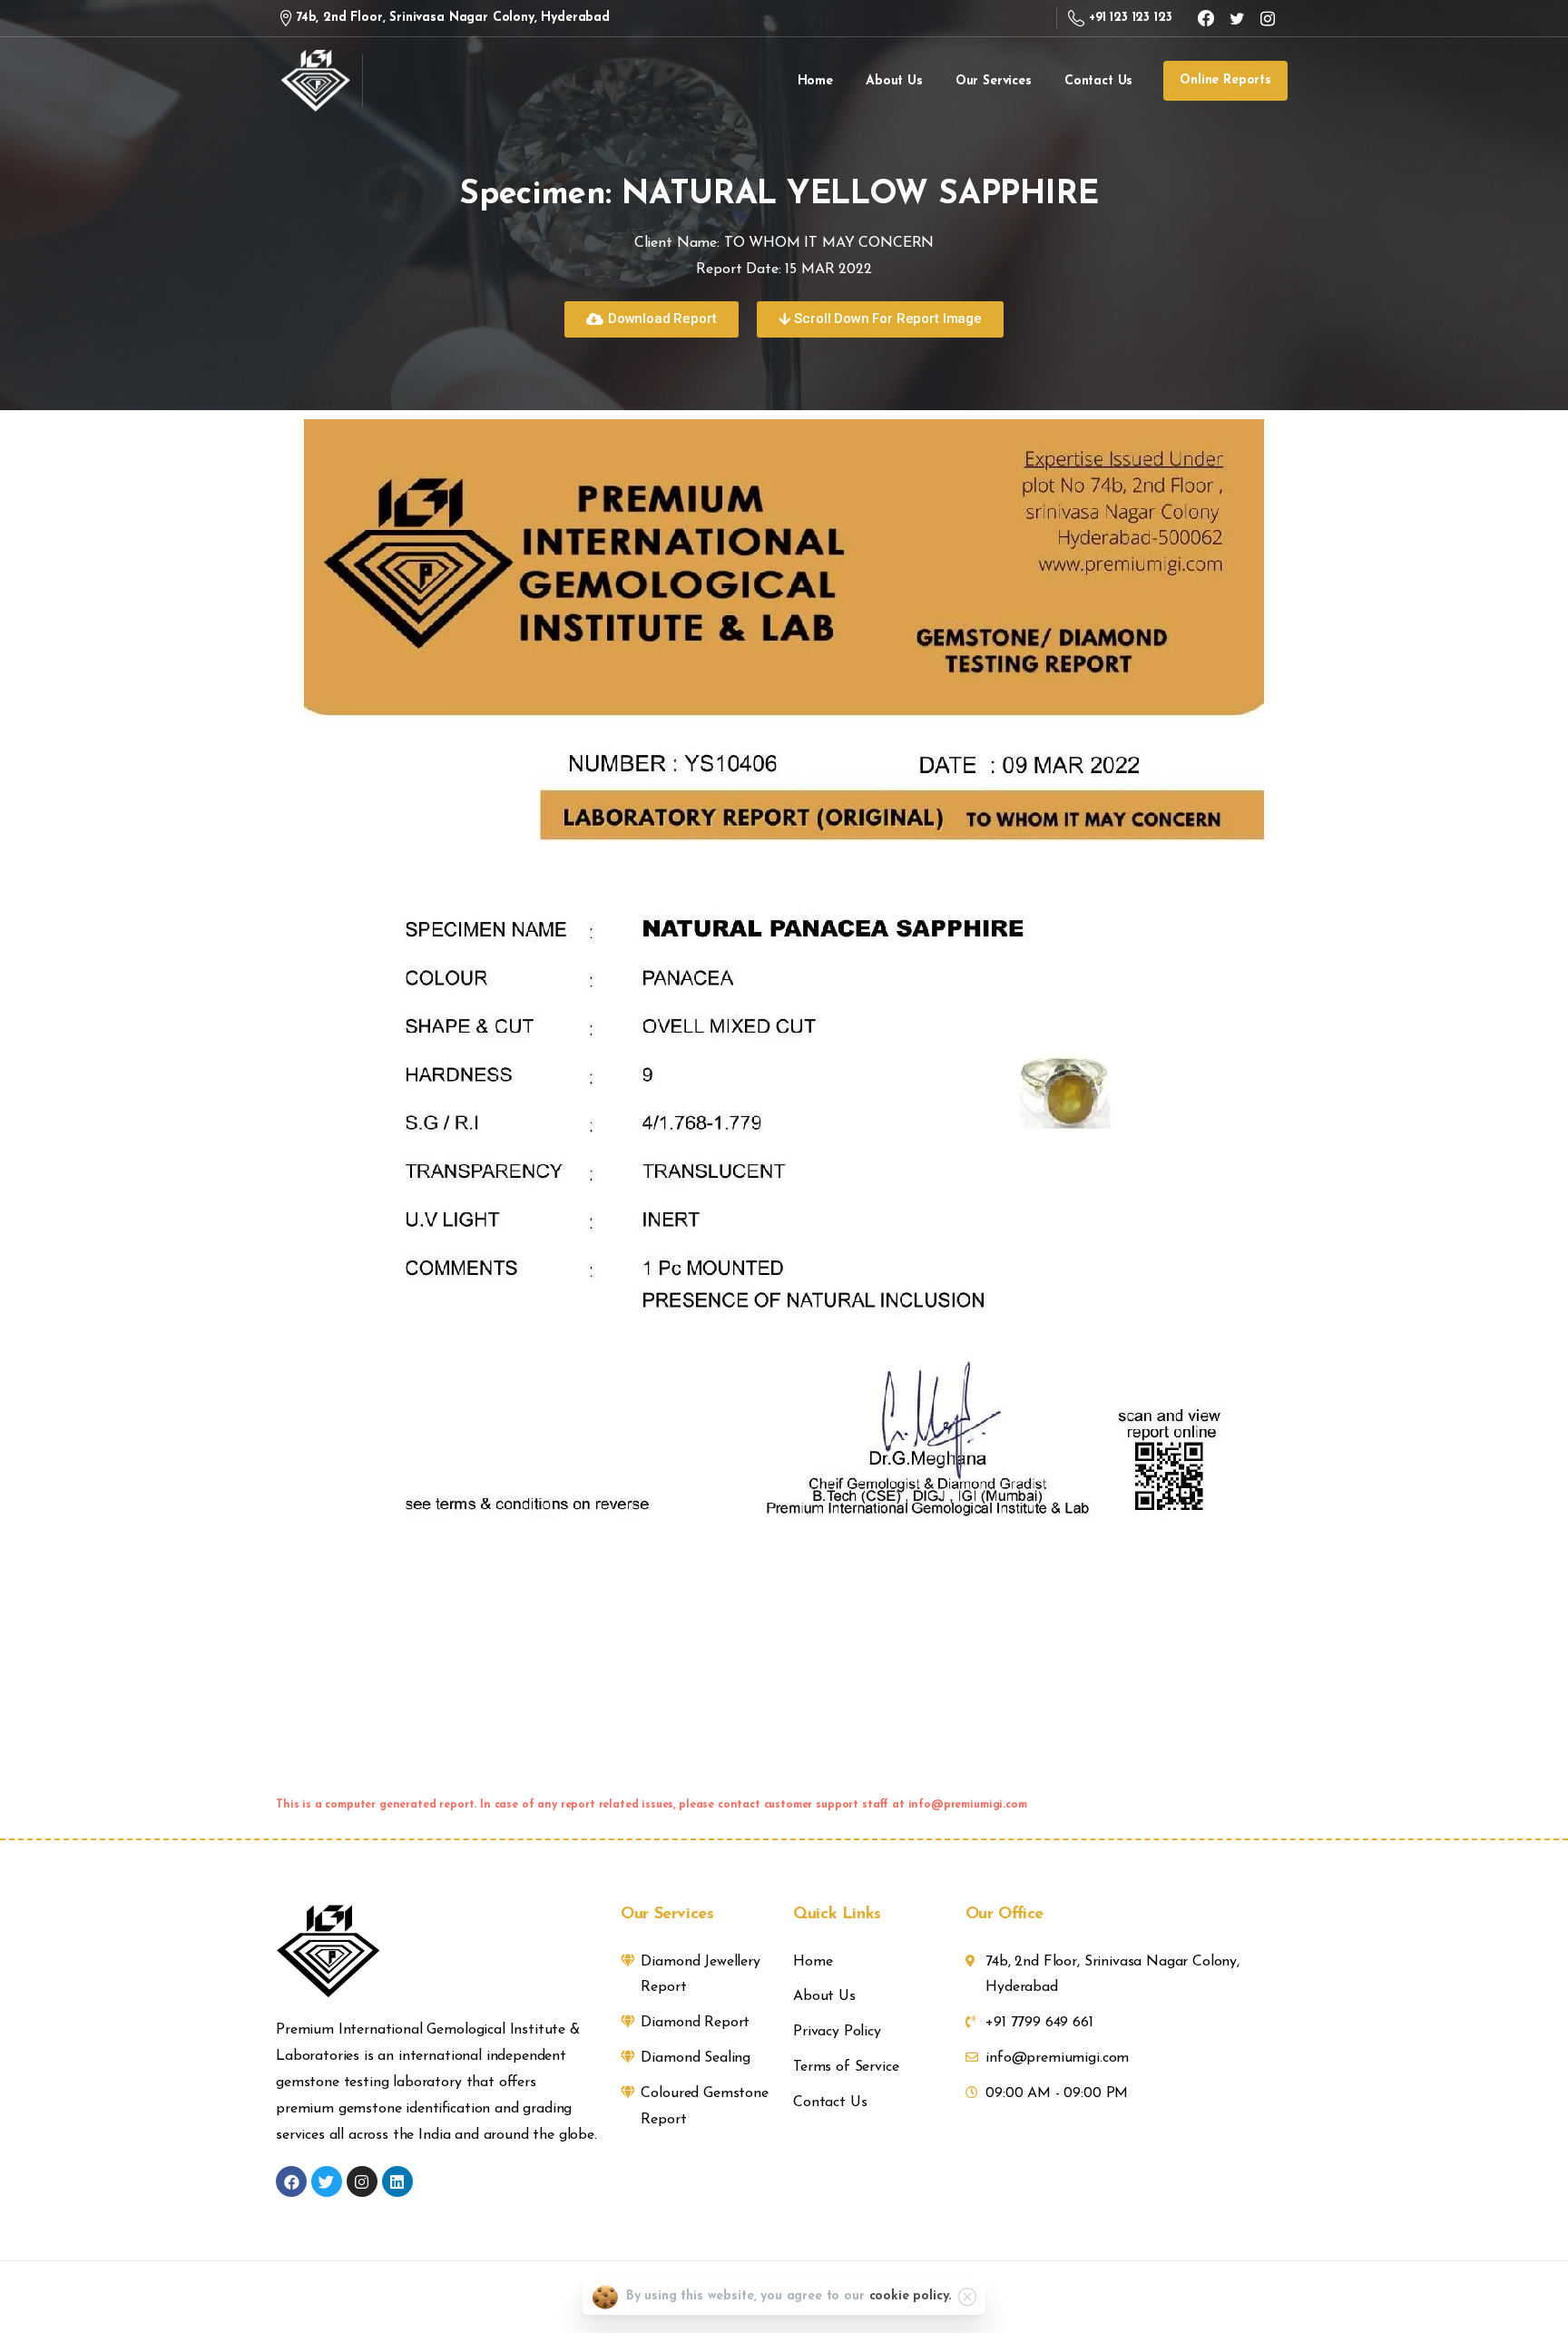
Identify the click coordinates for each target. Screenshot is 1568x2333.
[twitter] (1237, 18)
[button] (651, 319)
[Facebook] (1206, 18)
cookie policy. (911, 2296)
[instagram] (1268, 18)
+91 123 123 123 (1130, 18)
